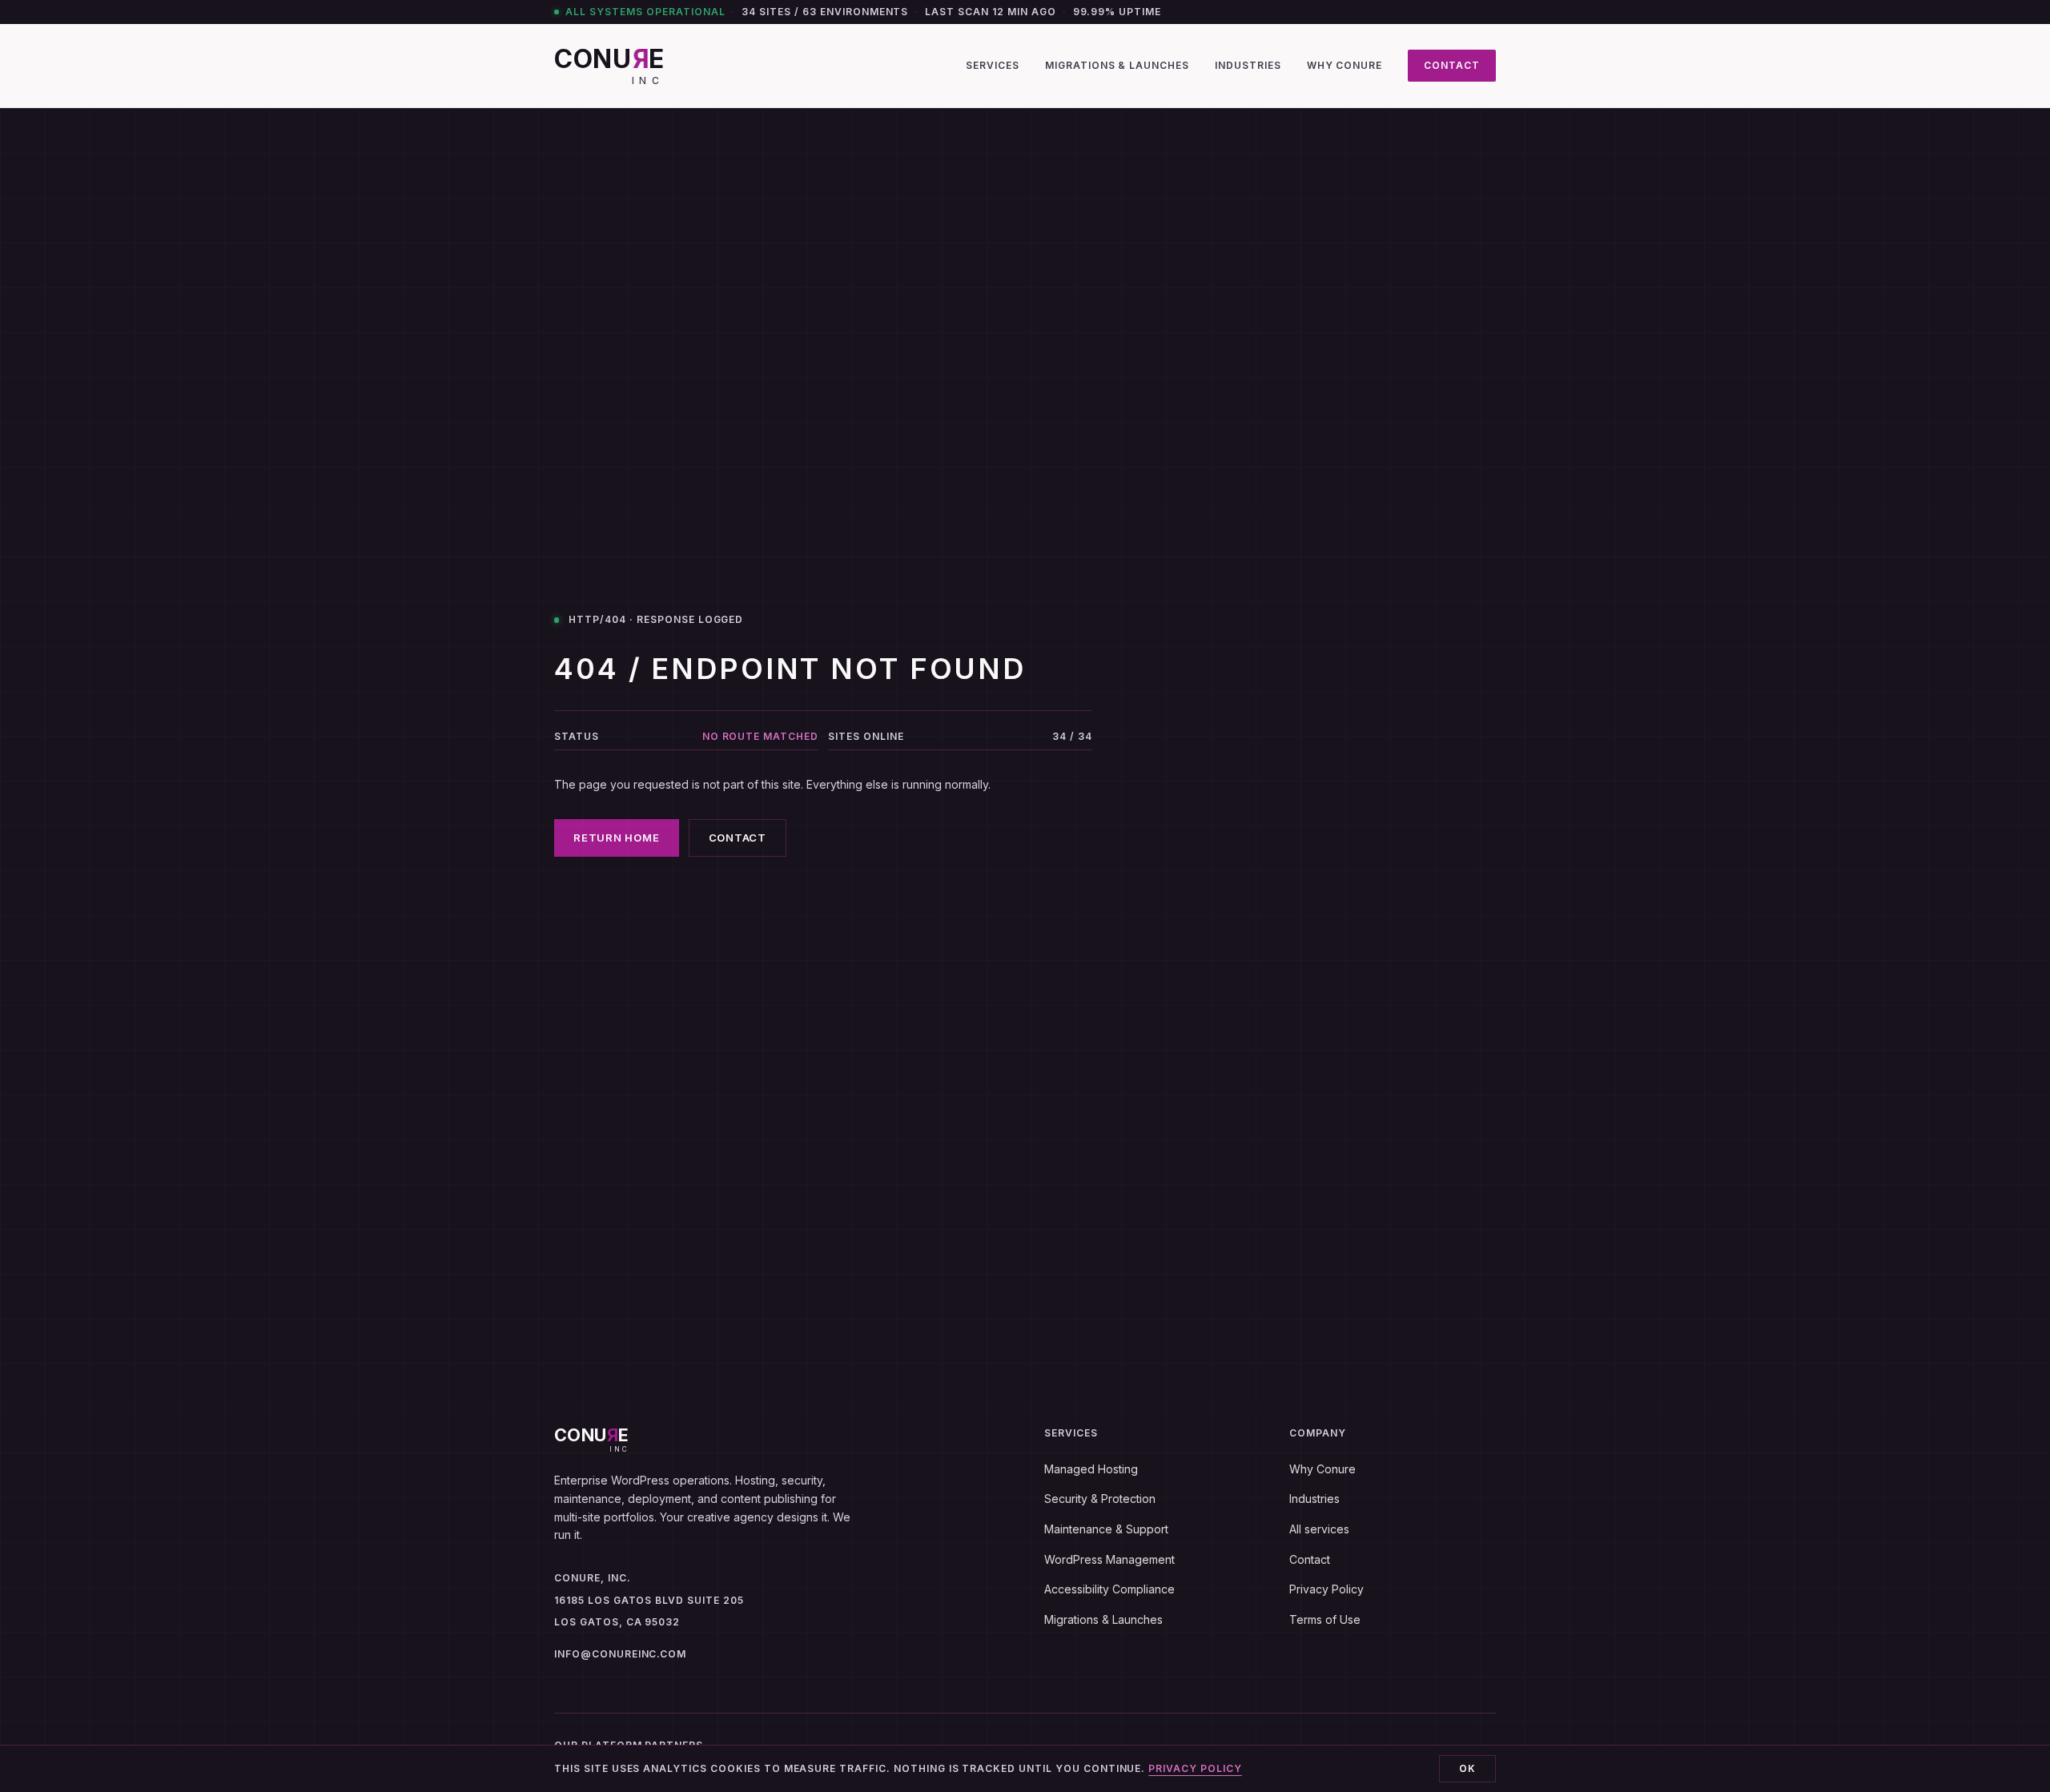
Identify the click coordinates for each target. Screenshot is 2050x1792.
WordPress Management (1109, 1559)
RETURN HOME (617, 838)
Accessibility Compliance (1109, 1589)
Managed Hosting (1091, 1469)
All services (1319, 1529)
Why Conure (1345, 65)
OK (1467, 1768)
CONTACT (738, 838)
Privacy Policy (1326, 1589)
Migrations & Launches (1117, 65)
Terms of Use (1325, 1619)
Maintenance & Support (1106, 1529)
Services (993, 65)
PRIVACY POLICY (1195, 1768)
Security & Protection (1100, 1499)
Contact (1452, 65)
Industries (1248, 65)
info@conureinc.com (620, 1654)
